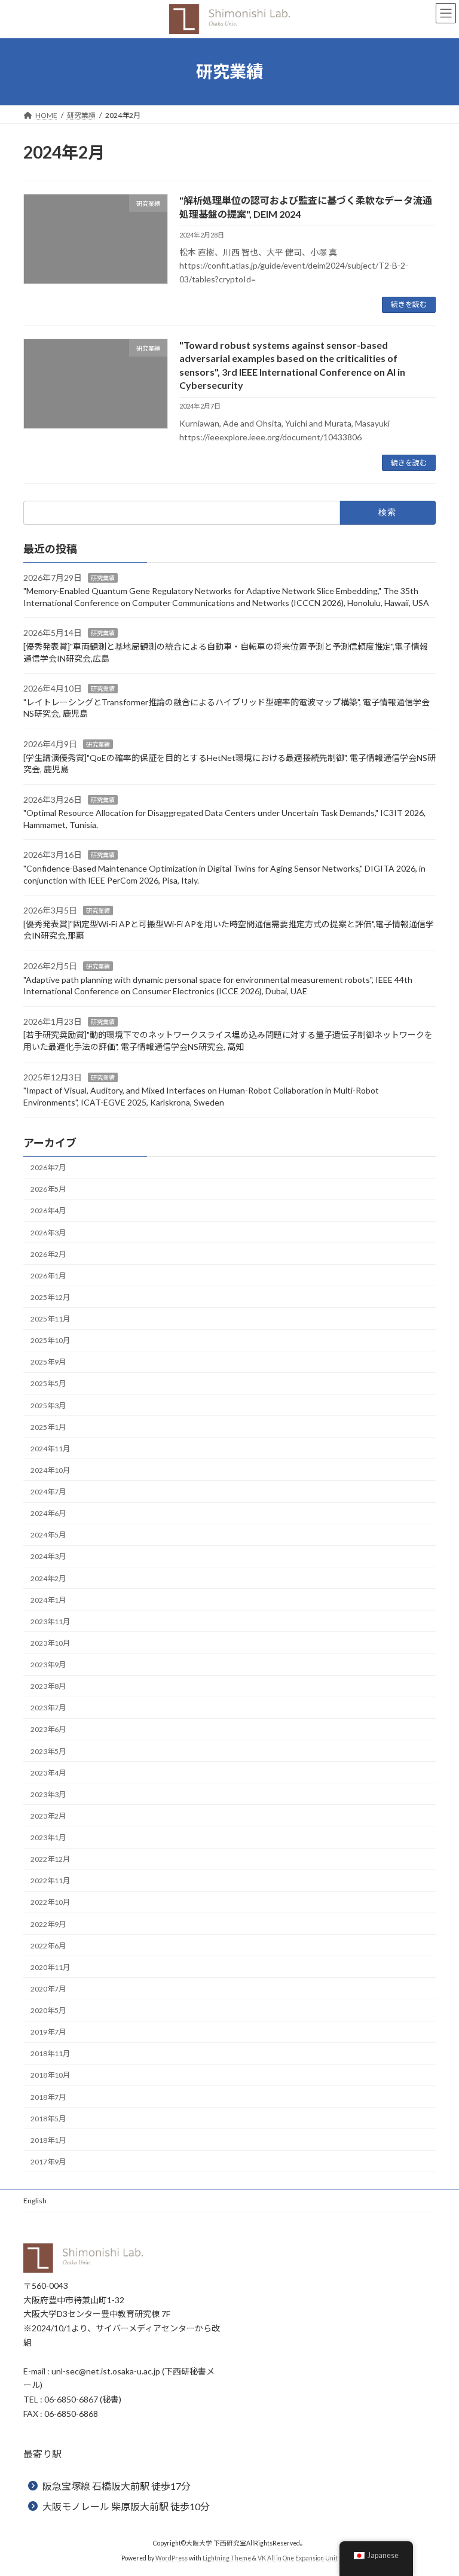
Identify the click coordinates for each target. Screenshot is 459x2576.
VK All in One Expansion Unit (298, 2557)
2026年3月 (48, 1233)
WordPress (172, 2557)
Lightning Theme (227, 2557)
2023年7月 (48, 1708)
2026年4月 (48, 1211)
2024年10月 (50, 1470)
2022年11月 (50, 1881)
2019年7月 (48, 2032)
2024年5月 (48, 1535)
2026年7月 (48, 1167)
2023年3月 (48, 1794)
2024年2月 (48, 1578)
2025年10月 (50, 1340)
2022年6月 (48, 1946)
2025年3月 (48, 1406)
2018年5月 (48, 2119)
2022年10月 (50, 1902)
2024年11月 (50, 1449)
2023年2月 (48, 1816)
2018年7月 (48, 2097)
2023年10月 (50, 1643)
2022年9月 (48, 1924)
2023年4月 (48, 1773)
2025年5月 (48, 1383)
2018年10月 (50, 2075)
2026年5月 (48, 1189)
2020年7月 (48, 1989)
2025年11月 (50, 1319)
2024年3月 (48, 1556)
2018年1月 (48, 2140)
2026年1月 (48, 1276)
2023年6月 (48, 1729)
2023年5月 (48, 1751)
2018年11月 (50, 2053)
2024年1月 (48, 1600)
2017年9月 (48, 2162)
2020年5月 (48, 2010)
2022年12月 (50, 1859)
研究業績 (103, 578)
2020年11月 (50, 1967)
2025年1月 (48, 1427)
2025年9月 (48, 1362)
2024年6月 (48, 1513)
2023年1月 (48, 1837)
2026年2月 (48, 1254)
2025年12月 (50, 1297)
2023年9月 (48, 1665)
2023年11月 (50, 1622)
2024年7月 (48, 1492)
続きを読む (409, 304)
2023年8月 (48, 1686)
